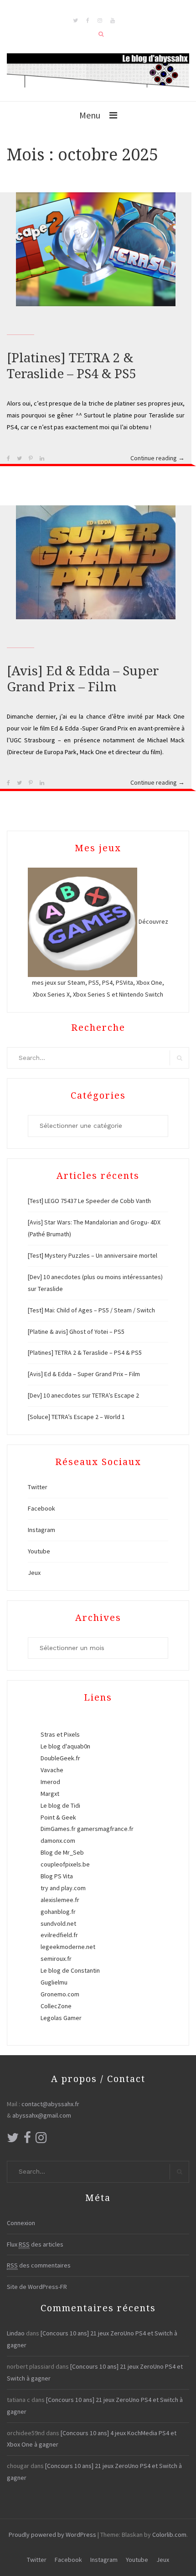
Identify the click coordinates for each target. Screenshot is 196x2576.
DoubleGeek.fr (60, 1758)
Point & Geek (58, 1817)
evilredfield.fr (59, 1935)
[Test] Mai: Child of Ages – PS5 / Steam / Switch (91, 1310)
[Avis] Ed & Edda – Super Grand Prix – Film (84, 1374)
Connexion (21, 2223)
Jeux (34, 1573)
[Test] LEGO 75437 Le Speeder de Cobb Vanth (89, 1201)
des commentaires (39, 2265)
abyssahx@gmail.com (42, 2115)
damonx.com (58, 1841)
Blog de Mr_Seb (62, 1852)
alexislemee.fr (60, 1900)
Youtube (39, 1551)
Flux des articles (35, 2244)
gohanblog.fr (58, 1912)
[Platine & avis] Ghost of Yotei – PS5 (76, 1332)
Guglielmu (54, 1982)
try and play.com (63, 1888)
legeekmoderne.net (68, 1947)
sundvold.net (58, 1923)
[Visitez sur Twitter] (13, 2140)
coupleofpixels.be (65, 1864)
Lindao (16, 2333)
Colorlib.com (169, 2535)
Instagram (41, 1530)
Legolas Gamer (61, 2018)
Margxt (50, 1794)
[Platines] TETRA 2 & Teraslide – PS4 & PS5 (85, 1352)
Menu (90, 115)
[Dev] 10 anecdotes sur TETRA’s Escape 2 (83, 1395)
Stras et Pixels (60, 1734)
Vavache (52, 1770)
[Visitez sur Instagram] (41, 2140)
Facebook (41, 1508)
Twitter (38, 1487)
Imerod (50, 1782)
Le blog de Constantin (70, 1970)
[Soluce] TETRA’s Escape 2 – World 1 (76, 1417)
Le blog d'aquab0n (65, 1746)
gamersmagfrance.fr (105, 1829)
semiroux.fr (56, 1959)
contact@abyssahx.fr (50, 2104)
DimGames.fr (58, 1829)
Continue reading (157, 459)
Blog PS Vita (57, 1876)
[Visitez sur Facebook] (27, 2140)
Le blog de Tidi (60, 1805)
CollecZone (56, 2006)
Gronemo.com (60, 1994)
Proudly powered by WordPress (52, 2535)
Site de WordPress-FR (37, 2287)
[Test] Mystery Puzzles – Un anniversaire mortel (93, 1255)
